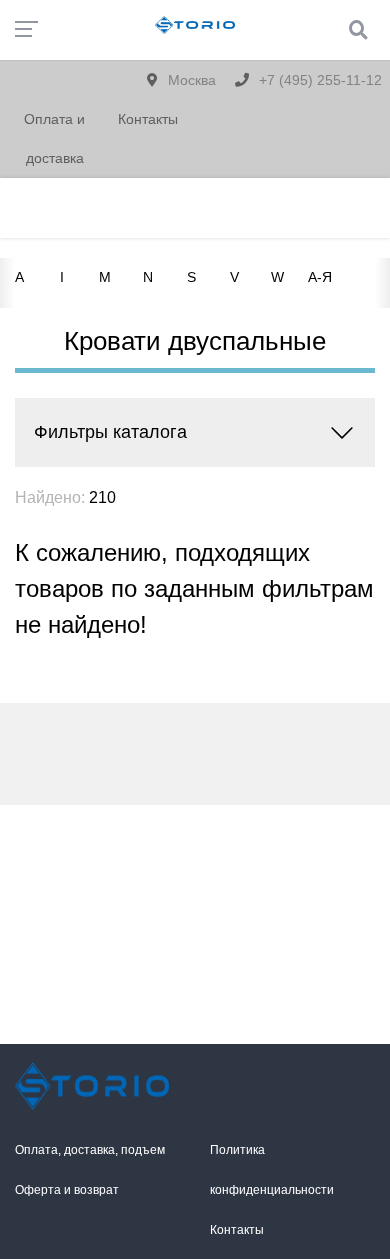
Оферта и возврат (67, 1190)
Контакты (148, 119)
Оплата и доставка (54, 138)
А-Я (320, 277)
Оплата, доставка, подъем (90, 1150)
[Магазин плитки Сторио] (97, 1086)
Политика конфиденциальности (272, 1170)
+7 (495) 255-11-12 (318, 80)
